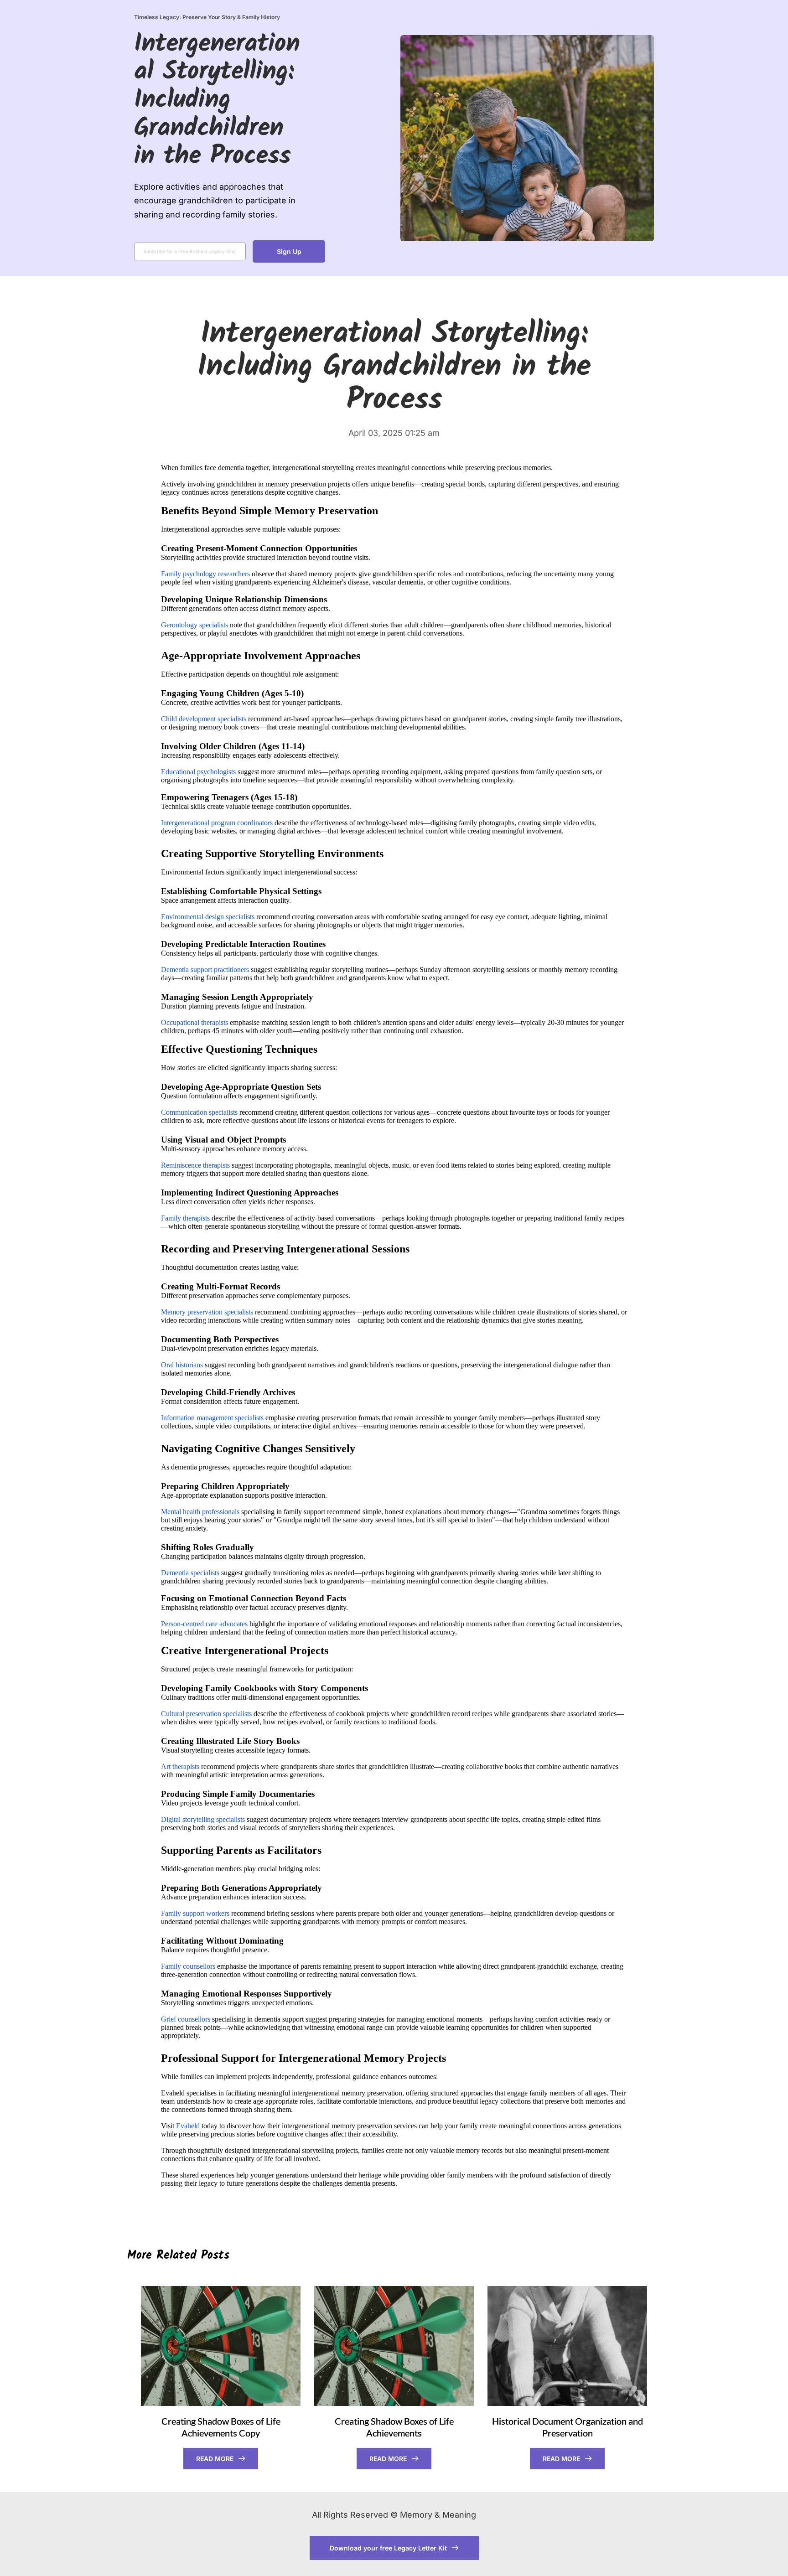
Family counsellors (188, 1966)
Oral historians (182, 1365)
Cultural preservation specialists (206, 1714)
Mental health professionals (200, 1512)
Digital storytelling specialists (203, 1819)
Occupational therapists (194, 1022)
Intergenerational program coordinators (217, 823)
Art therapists (180, 1766)
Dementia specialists (190, 1573)
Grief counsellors (186, 2019)
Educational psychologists (198, 772)
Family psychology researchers (205, 574)
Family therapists (185, 1218)
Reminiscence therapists (195, 1165)
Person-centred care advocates (204, 1624)
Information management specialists (212, 1418)
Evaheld (188, 2126)
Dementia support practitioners (205, 970)
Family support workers (195, 1913)
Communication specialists (199, 1112)
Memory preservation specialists (207, 1312)
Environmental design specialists (208, 917)
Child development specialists (204, 719)
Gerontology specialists (194, 625)
